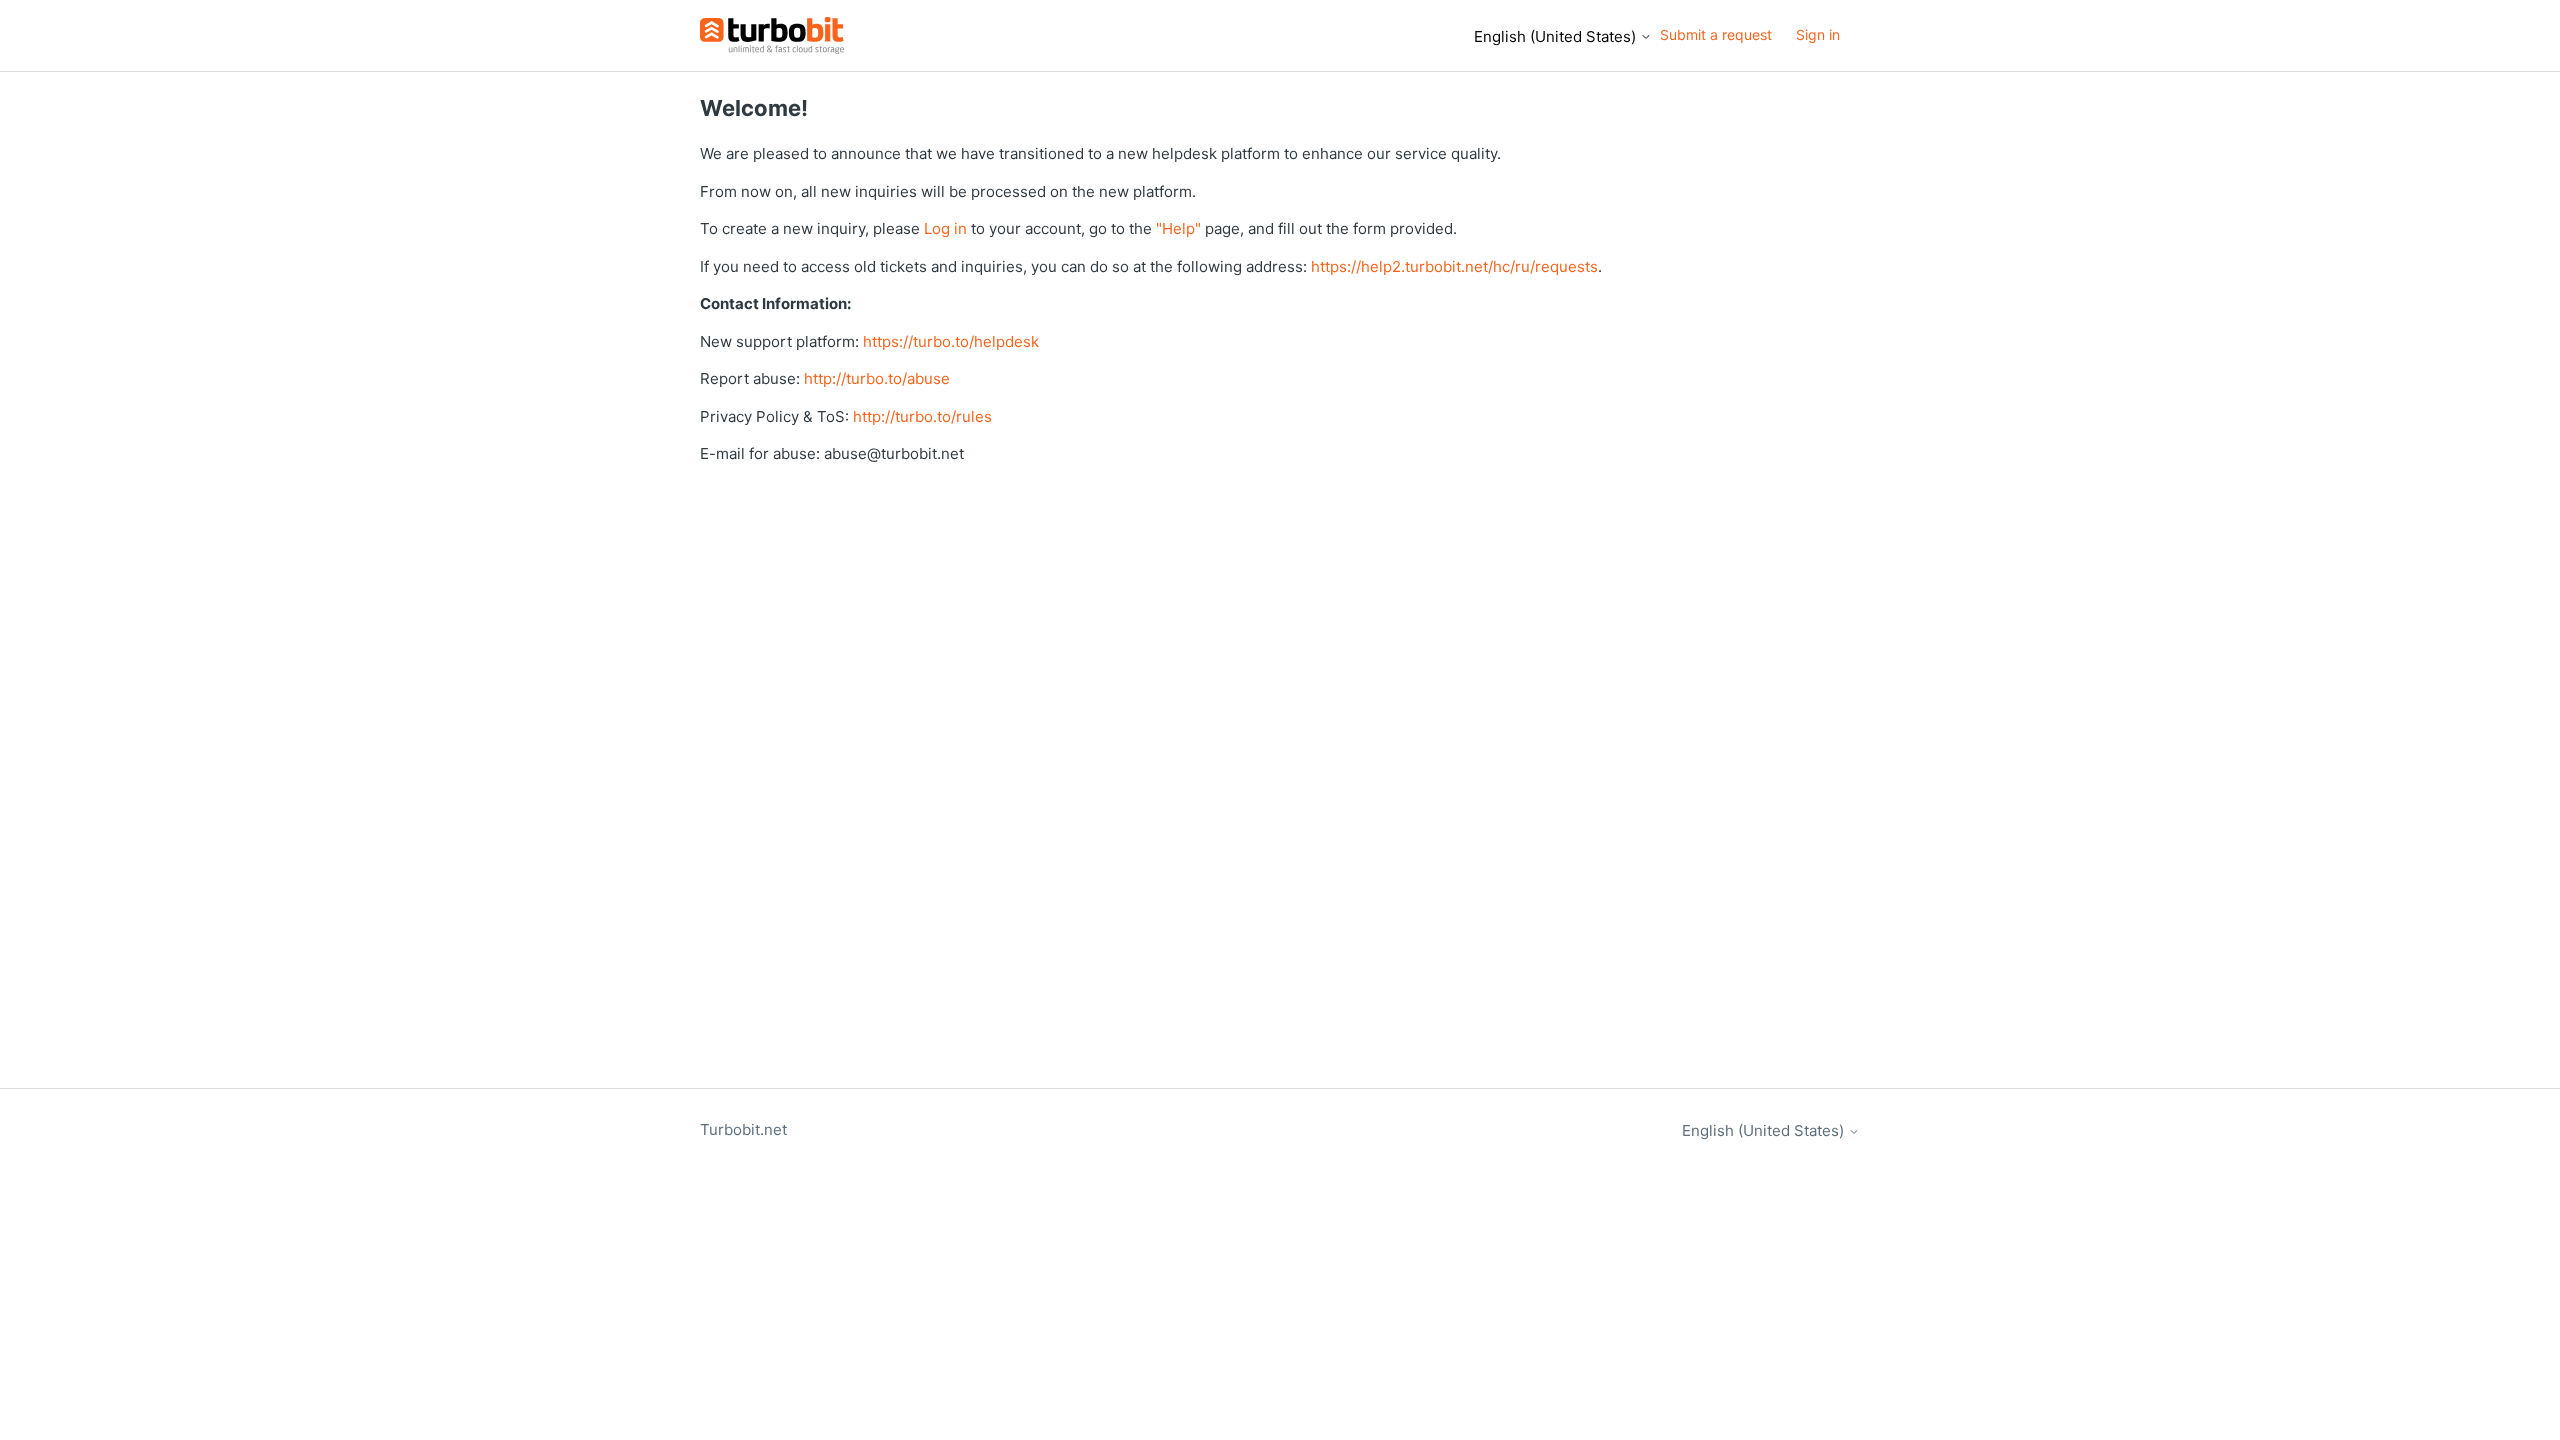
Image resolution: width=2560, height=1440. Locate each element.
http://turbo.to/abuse (877, 378)
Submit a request (1716, 34)
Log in (945, 228)
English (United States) (1557, 36)
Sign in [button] (1818, 34)
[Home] (772, 35)
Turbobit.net (743, 1129)
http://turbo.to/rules (922, 416)
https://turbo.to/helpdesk (951, 341)
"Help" (1178, 228)
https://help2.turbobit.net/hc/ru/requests (1454, 266)
